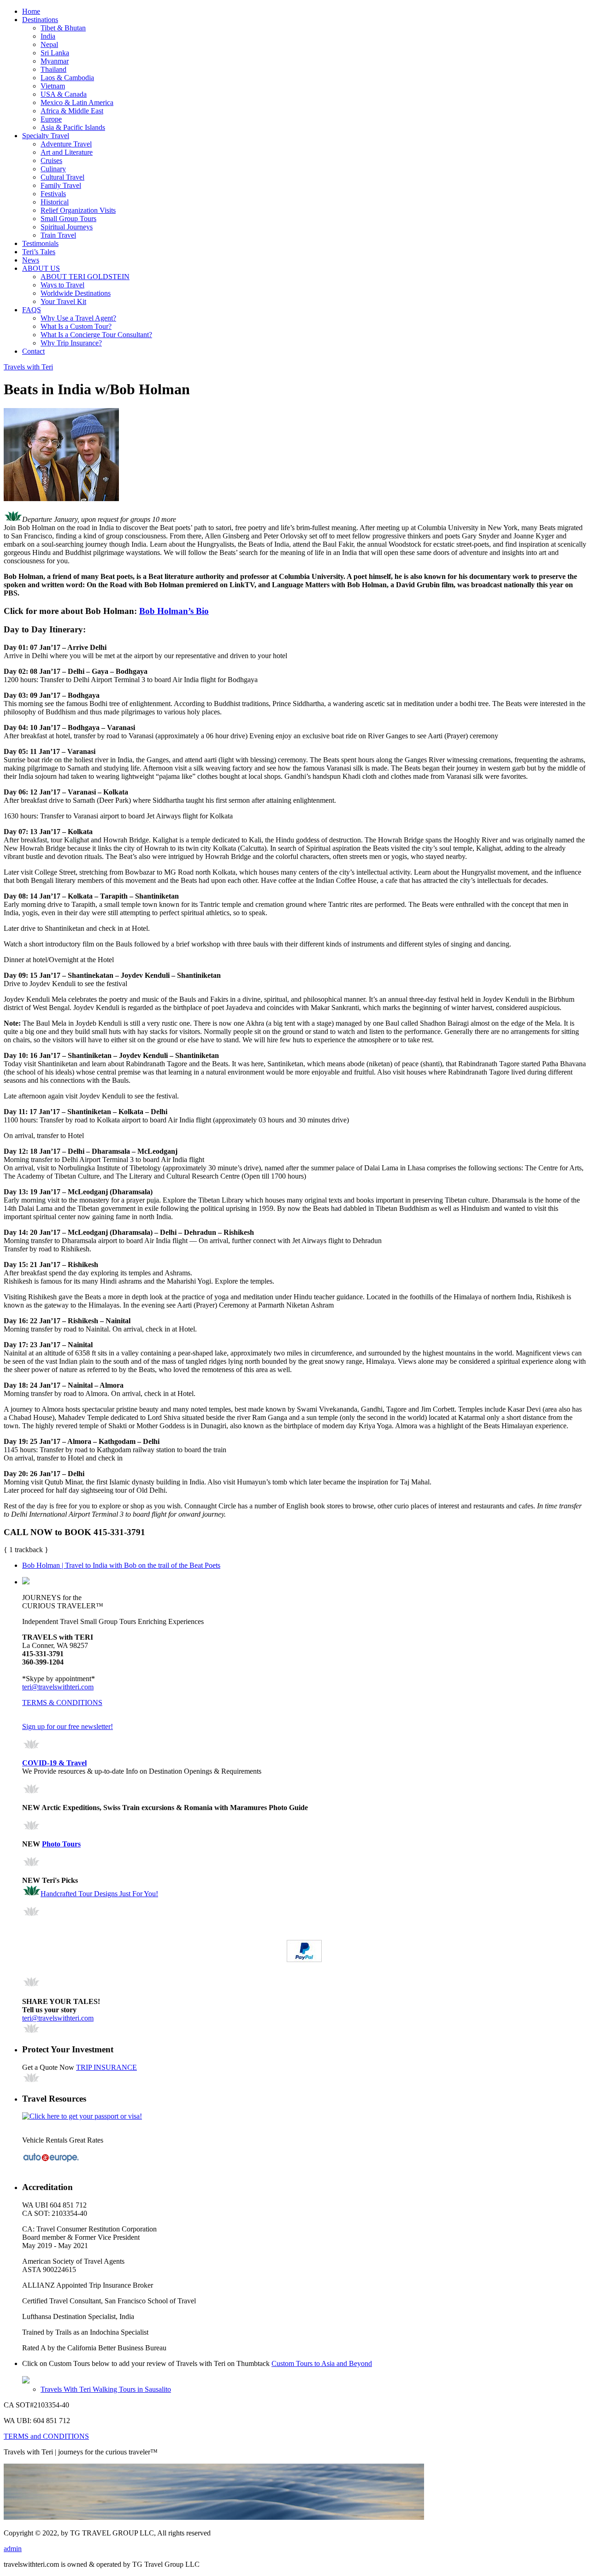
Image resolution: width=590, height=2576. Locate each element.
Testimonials (40, 243)
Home (31, 11)
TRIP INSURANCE (106, 2067)
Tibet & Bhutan (63, 28)
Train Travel (58, 235)
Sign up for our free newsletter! (68, 1726)
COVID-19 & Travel (54, 1763)
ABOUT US (41, 268)
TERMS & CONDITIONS (62, 1703)
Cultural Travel (62, 177)
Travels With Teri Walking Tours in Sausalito (106, 2389)
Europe (51, 119)
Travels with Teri (28, 367)
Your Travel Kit (63, 301)
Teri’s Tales (39, 252)
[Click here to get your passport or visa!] (82, 2116)
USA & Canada (64, 94)
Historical (55, 202)
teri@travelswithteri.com (58, 1687)
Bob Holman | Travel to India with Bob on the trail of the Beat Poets (121, 1565)
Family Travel (61, 185)
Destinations (40, 20)
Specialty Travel (46, 136)
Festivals (53, 194)
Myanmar (55, 61)
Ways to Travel (62, 285)
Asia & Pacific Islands (73, 127)
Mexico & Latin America (77, 102)
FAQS (32, 310)
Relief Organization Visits (78, 210)
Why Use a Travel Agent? (78, 318)
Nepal (49, 44)
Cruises (51, 161)
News (31, 260)
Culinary (53, 169)
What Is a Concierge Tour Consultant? (96, 335)
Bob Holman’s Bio (174, 611)
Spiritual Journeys (67, 227)
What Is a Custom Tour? (76, 326)
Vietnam (53, 86)
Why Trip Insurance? (71, 343)
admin (13, 2549)
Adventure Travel (66, 144)
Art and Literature (67, 152)
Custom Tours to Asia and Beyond (322, 2363)
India (48, 36)
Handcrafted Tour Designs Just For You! (99, 1894)
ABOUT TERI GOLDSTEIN (85, 277)
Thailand (53, 69)
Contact (33, 351)
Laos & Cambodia (67, 78)
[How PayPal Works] (304, 1960)
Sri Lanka (55, 53)
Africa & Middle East (72, 111)
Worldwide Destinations (76, 293)
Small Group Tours (68, 219)
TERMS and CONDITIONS (46, 2436)
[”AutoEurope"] (51, 2161)
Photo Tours (61, 1844)
